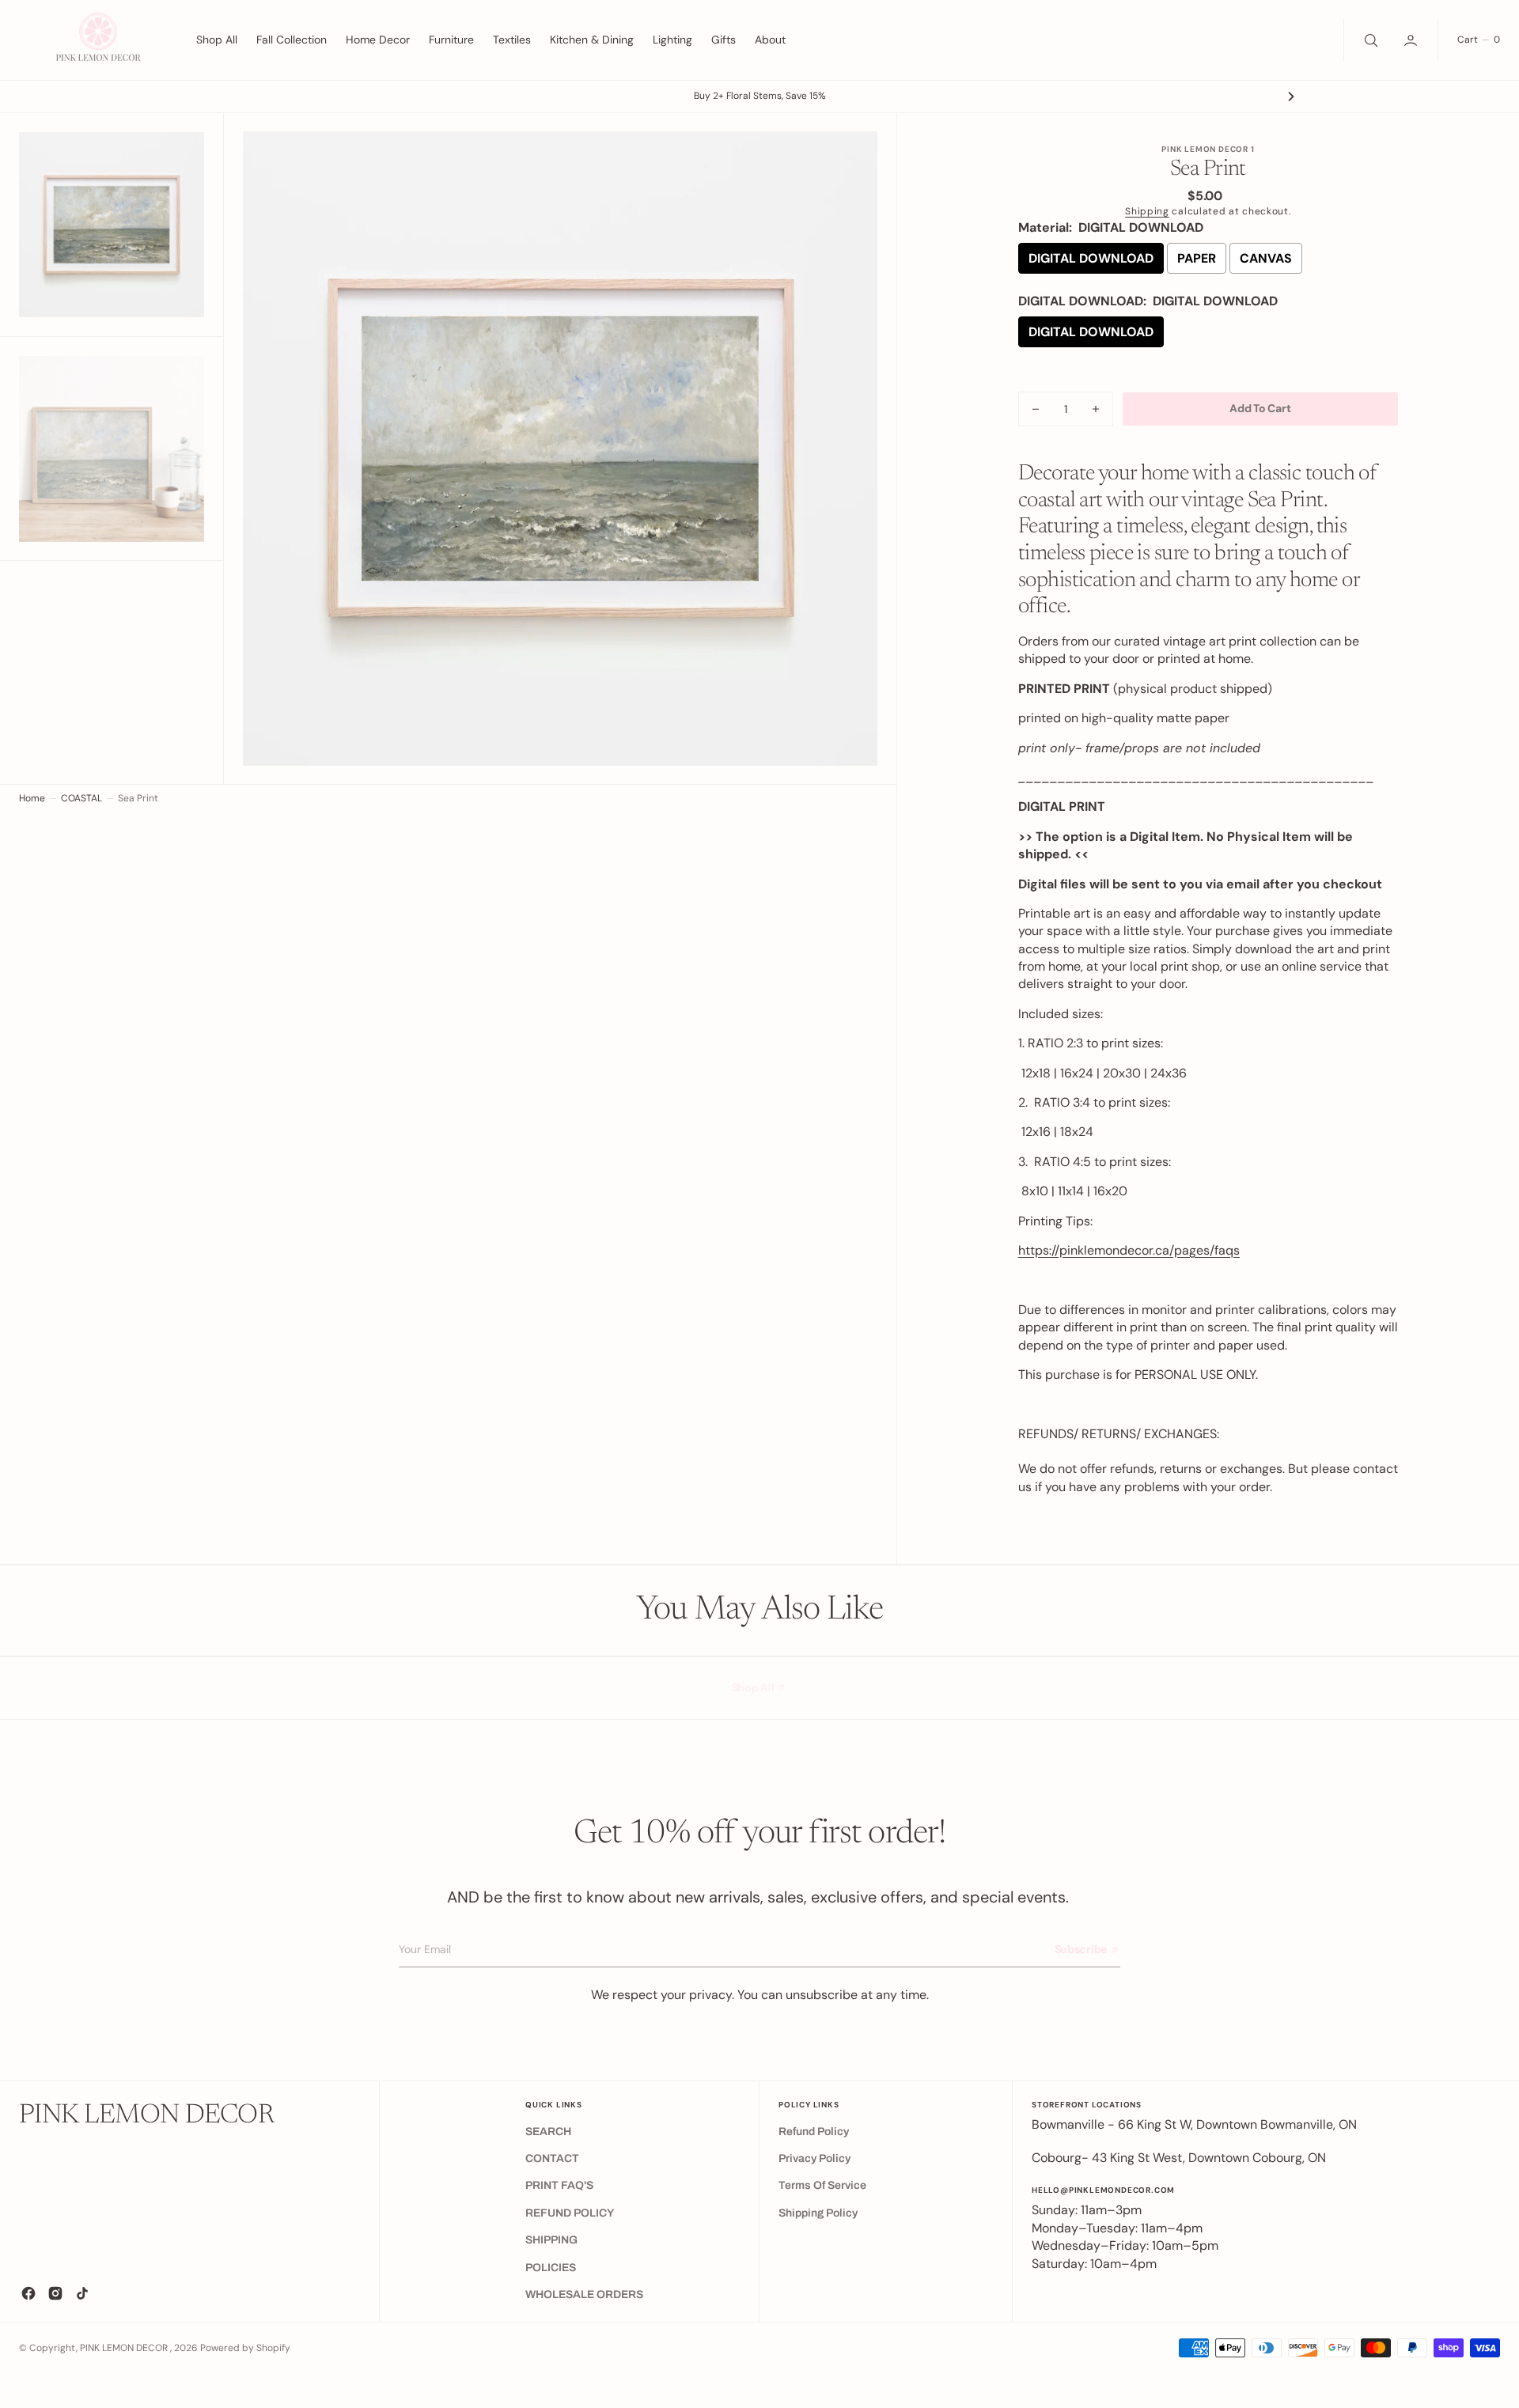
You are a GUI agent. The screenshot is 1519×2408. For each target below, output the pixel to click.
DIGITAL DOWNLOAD (1091, 258)
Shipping (1147, 211)
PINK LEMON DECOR (125, 2348)
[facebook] (28, 2293)
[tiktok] (82, 2293)
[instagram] (55, 2293)
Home (32, 798)
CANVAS (1266, 258)
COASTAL (81, 798)
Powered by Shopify (245, 2348)
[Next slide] (1291, 97)
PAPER (1197, 258)
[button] (1412, 40)
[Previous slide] (228, 97)
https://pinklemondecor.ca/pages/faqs (1129, 1250)
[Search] (1369, 40)
